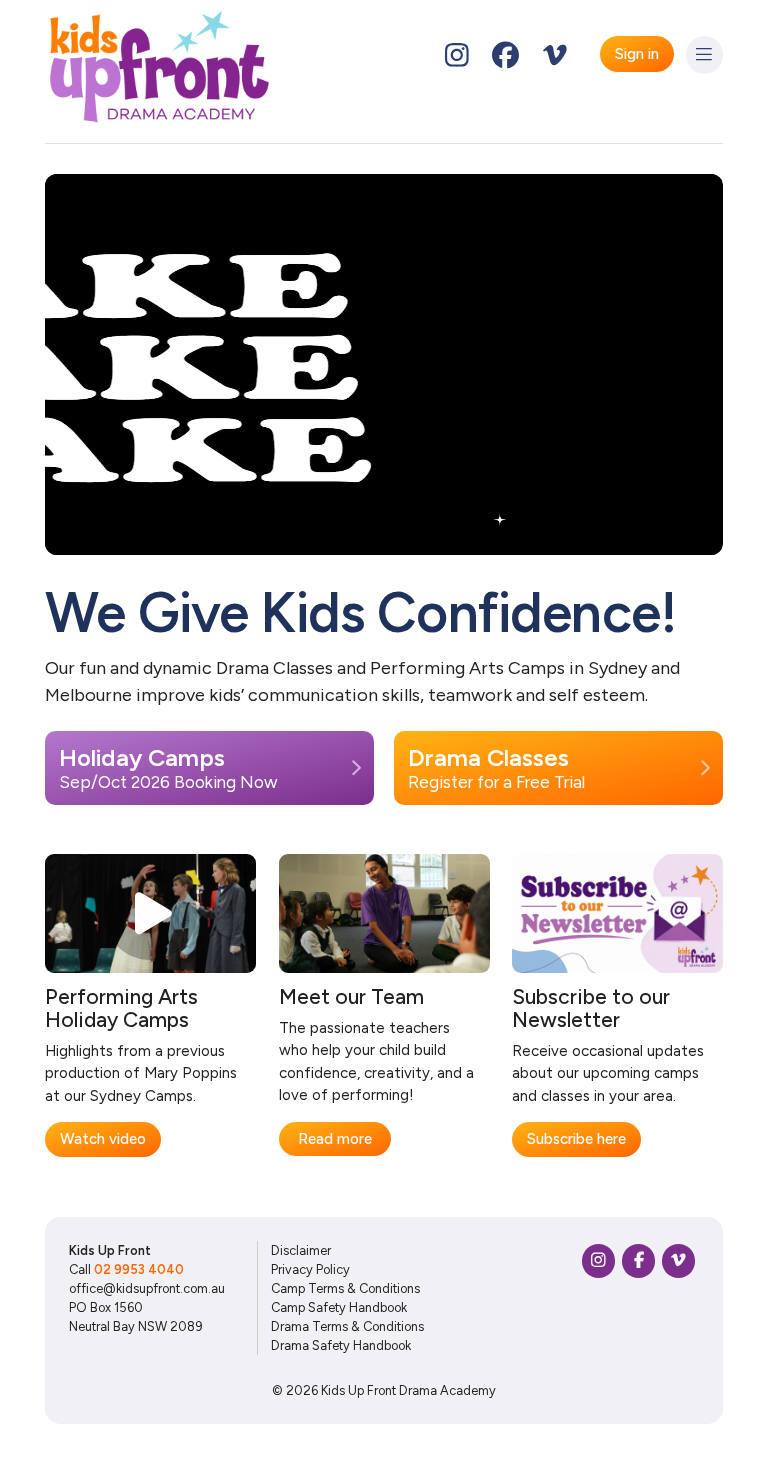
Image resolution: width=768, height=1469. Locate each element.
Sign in (637, 54)
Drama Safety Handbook (341, 1345)
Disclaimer (301, 1250)
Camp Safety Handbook (339, 1307)
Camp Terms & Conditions (345, 1288)
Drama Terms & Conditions (347, 1326)
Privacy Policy (310, 1269)
